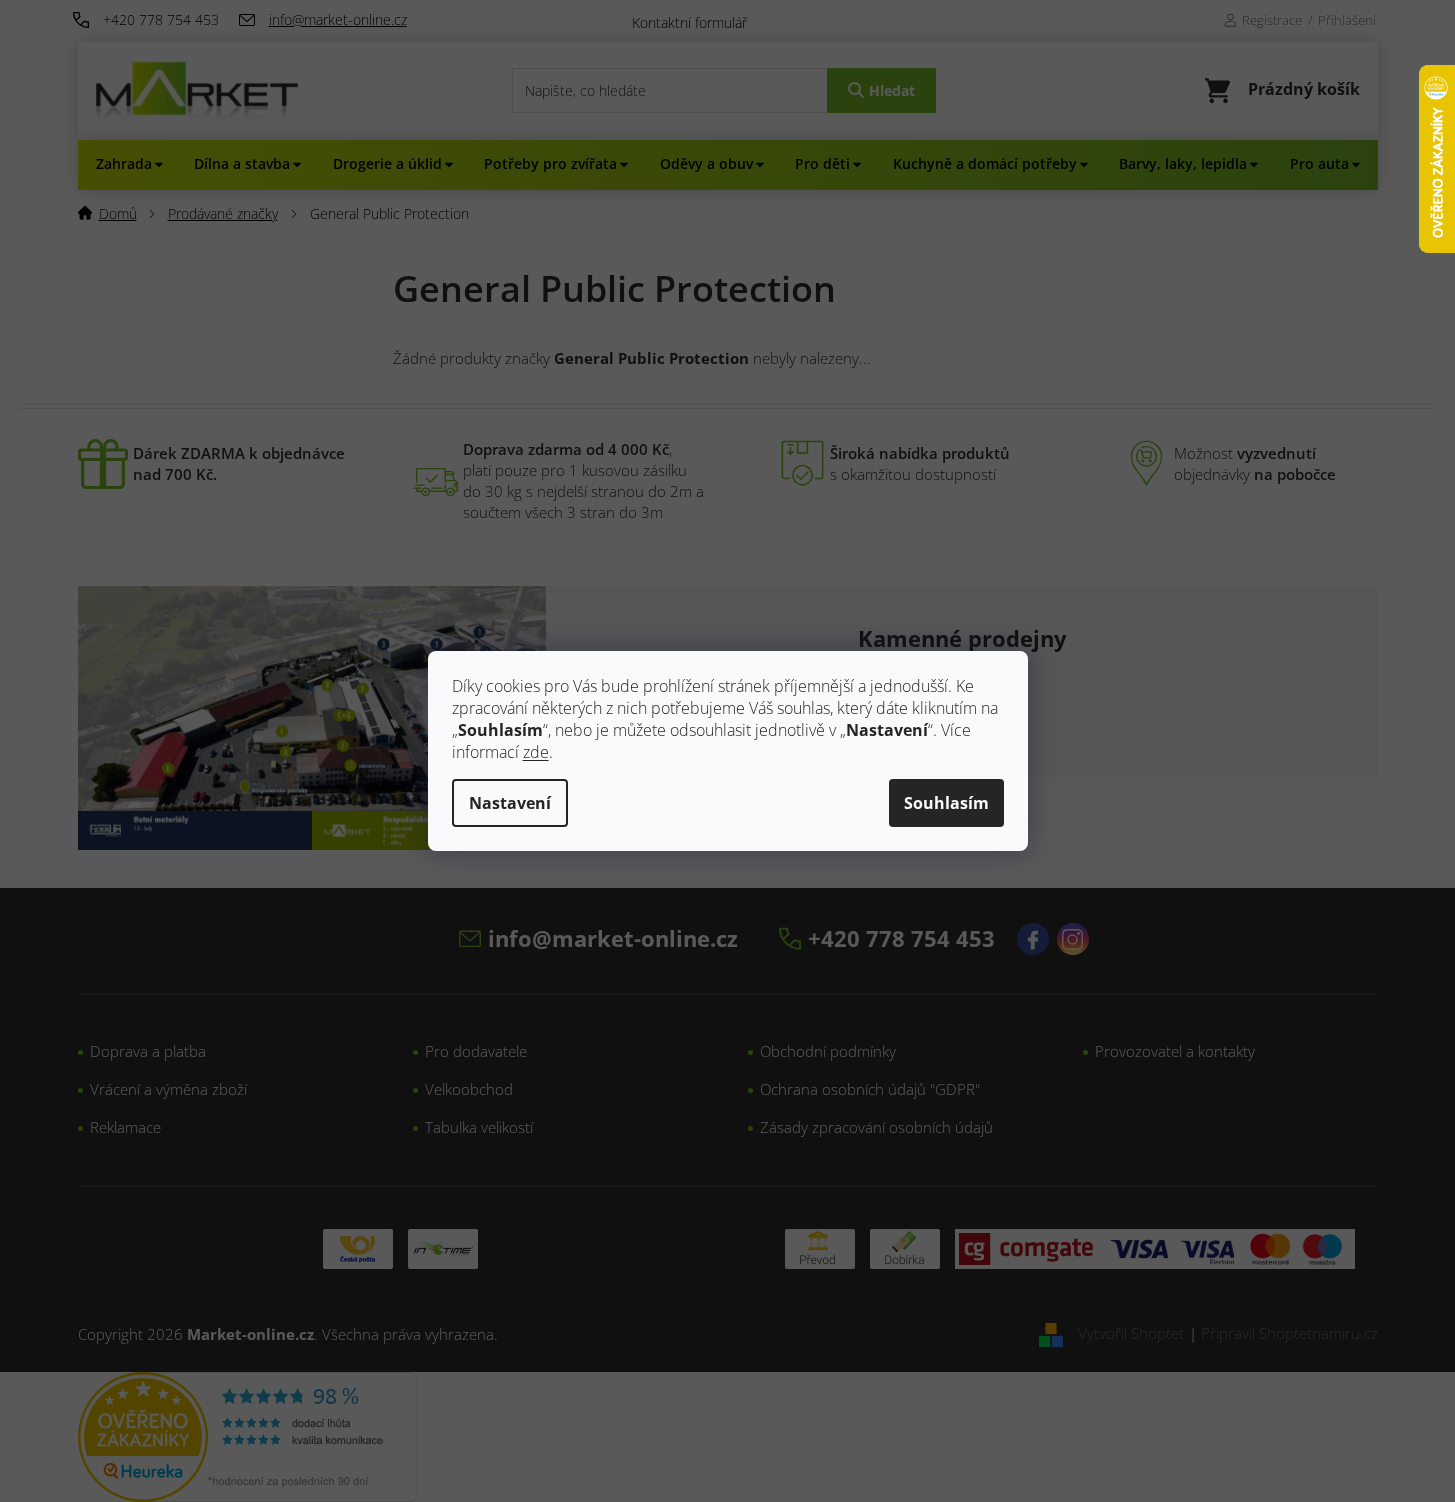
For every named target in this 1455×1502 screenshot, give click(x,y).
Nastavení (510, 803)
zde (536, 752)
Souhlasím (946, 803)
